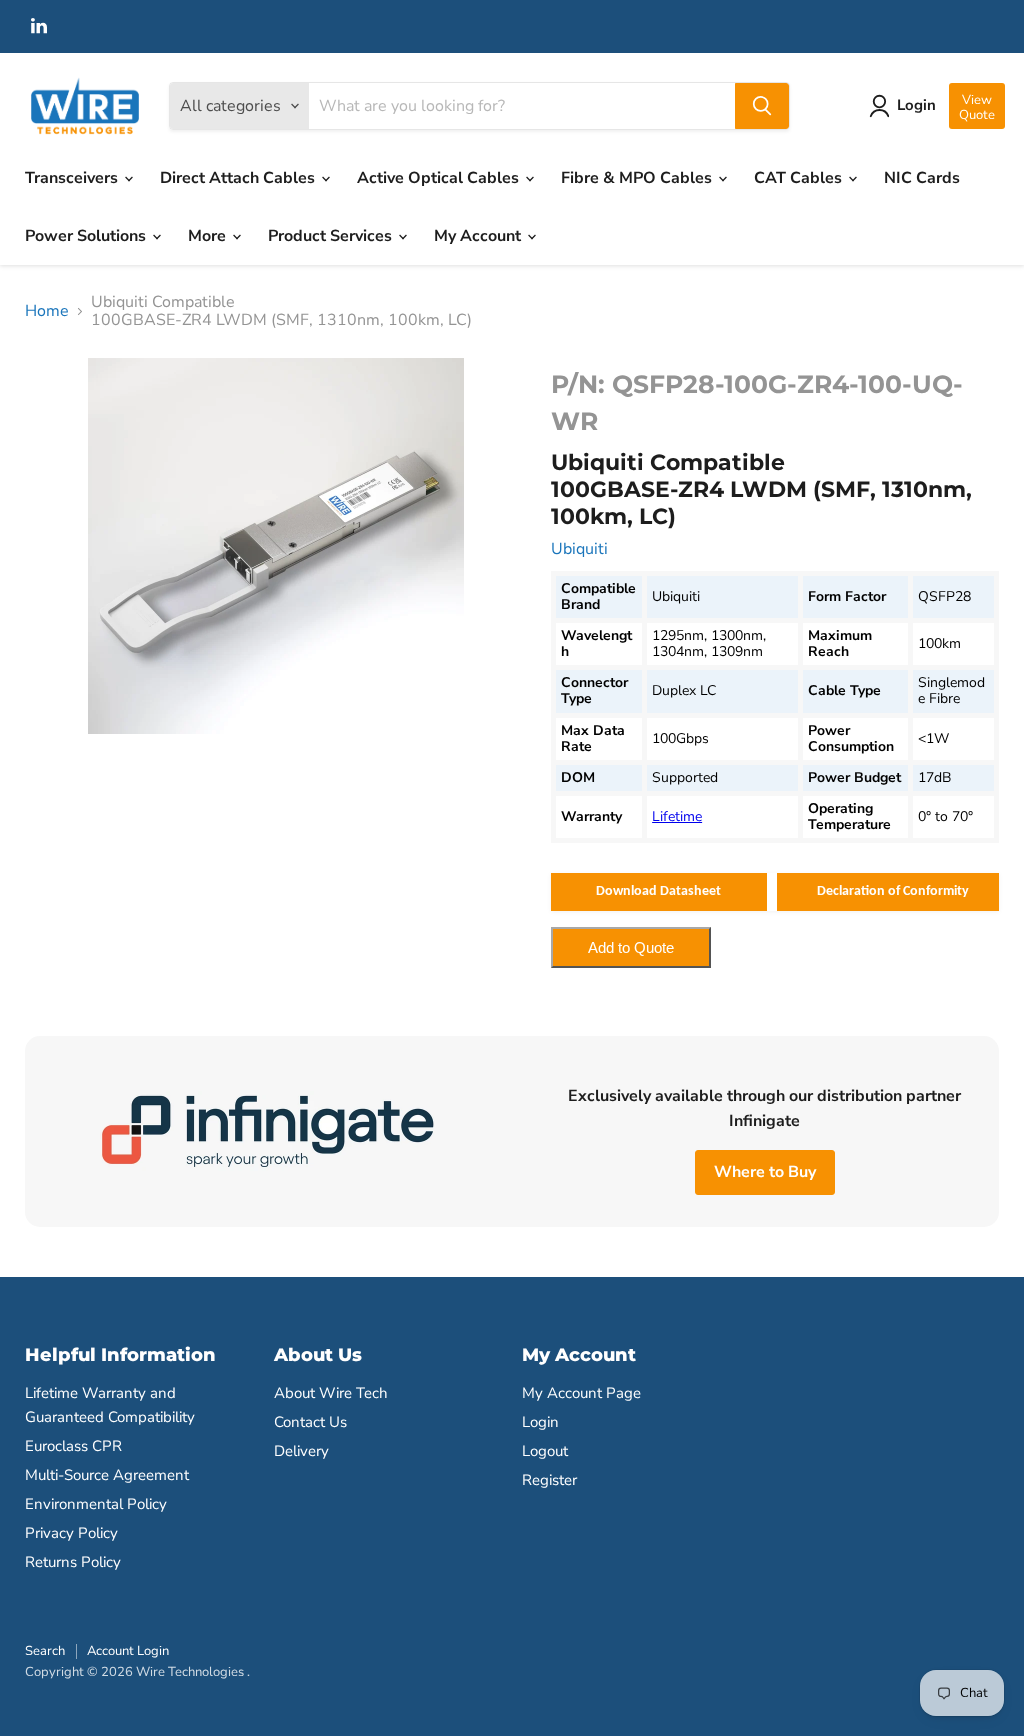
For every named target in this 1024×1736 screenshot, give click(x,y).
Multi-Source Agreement (107, 1475)
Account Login (128, 1651)
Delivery (301, 1451)
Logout (545, 1451)
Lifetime (677, 816)
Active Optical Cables (440, 178)
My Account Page (581, 1393)
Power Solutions (87, 236)
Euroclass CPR (73, 1446)
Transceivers (73, 178)
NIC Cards (922, 178)
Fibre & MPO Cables (638, 178)
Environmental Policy (96, 1504)
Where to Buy (765, 1172)
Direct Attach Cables (239, 178)
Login (540, 1422)
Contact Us (310, 1422)
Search (45, 1651)
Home (47, 311)
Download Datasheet (658, 891)
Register (549, 1480)
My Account (479, 236)
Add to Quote (631, 947)
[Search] (762, 106)
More (209, 236)
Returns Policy (73, 1562)
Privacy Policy (71, 1533)
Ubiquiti (579, 549)
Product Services (332, 236)
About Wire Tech (331, 1393)
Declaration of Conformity (893, 891)
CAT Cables (800, 178)
